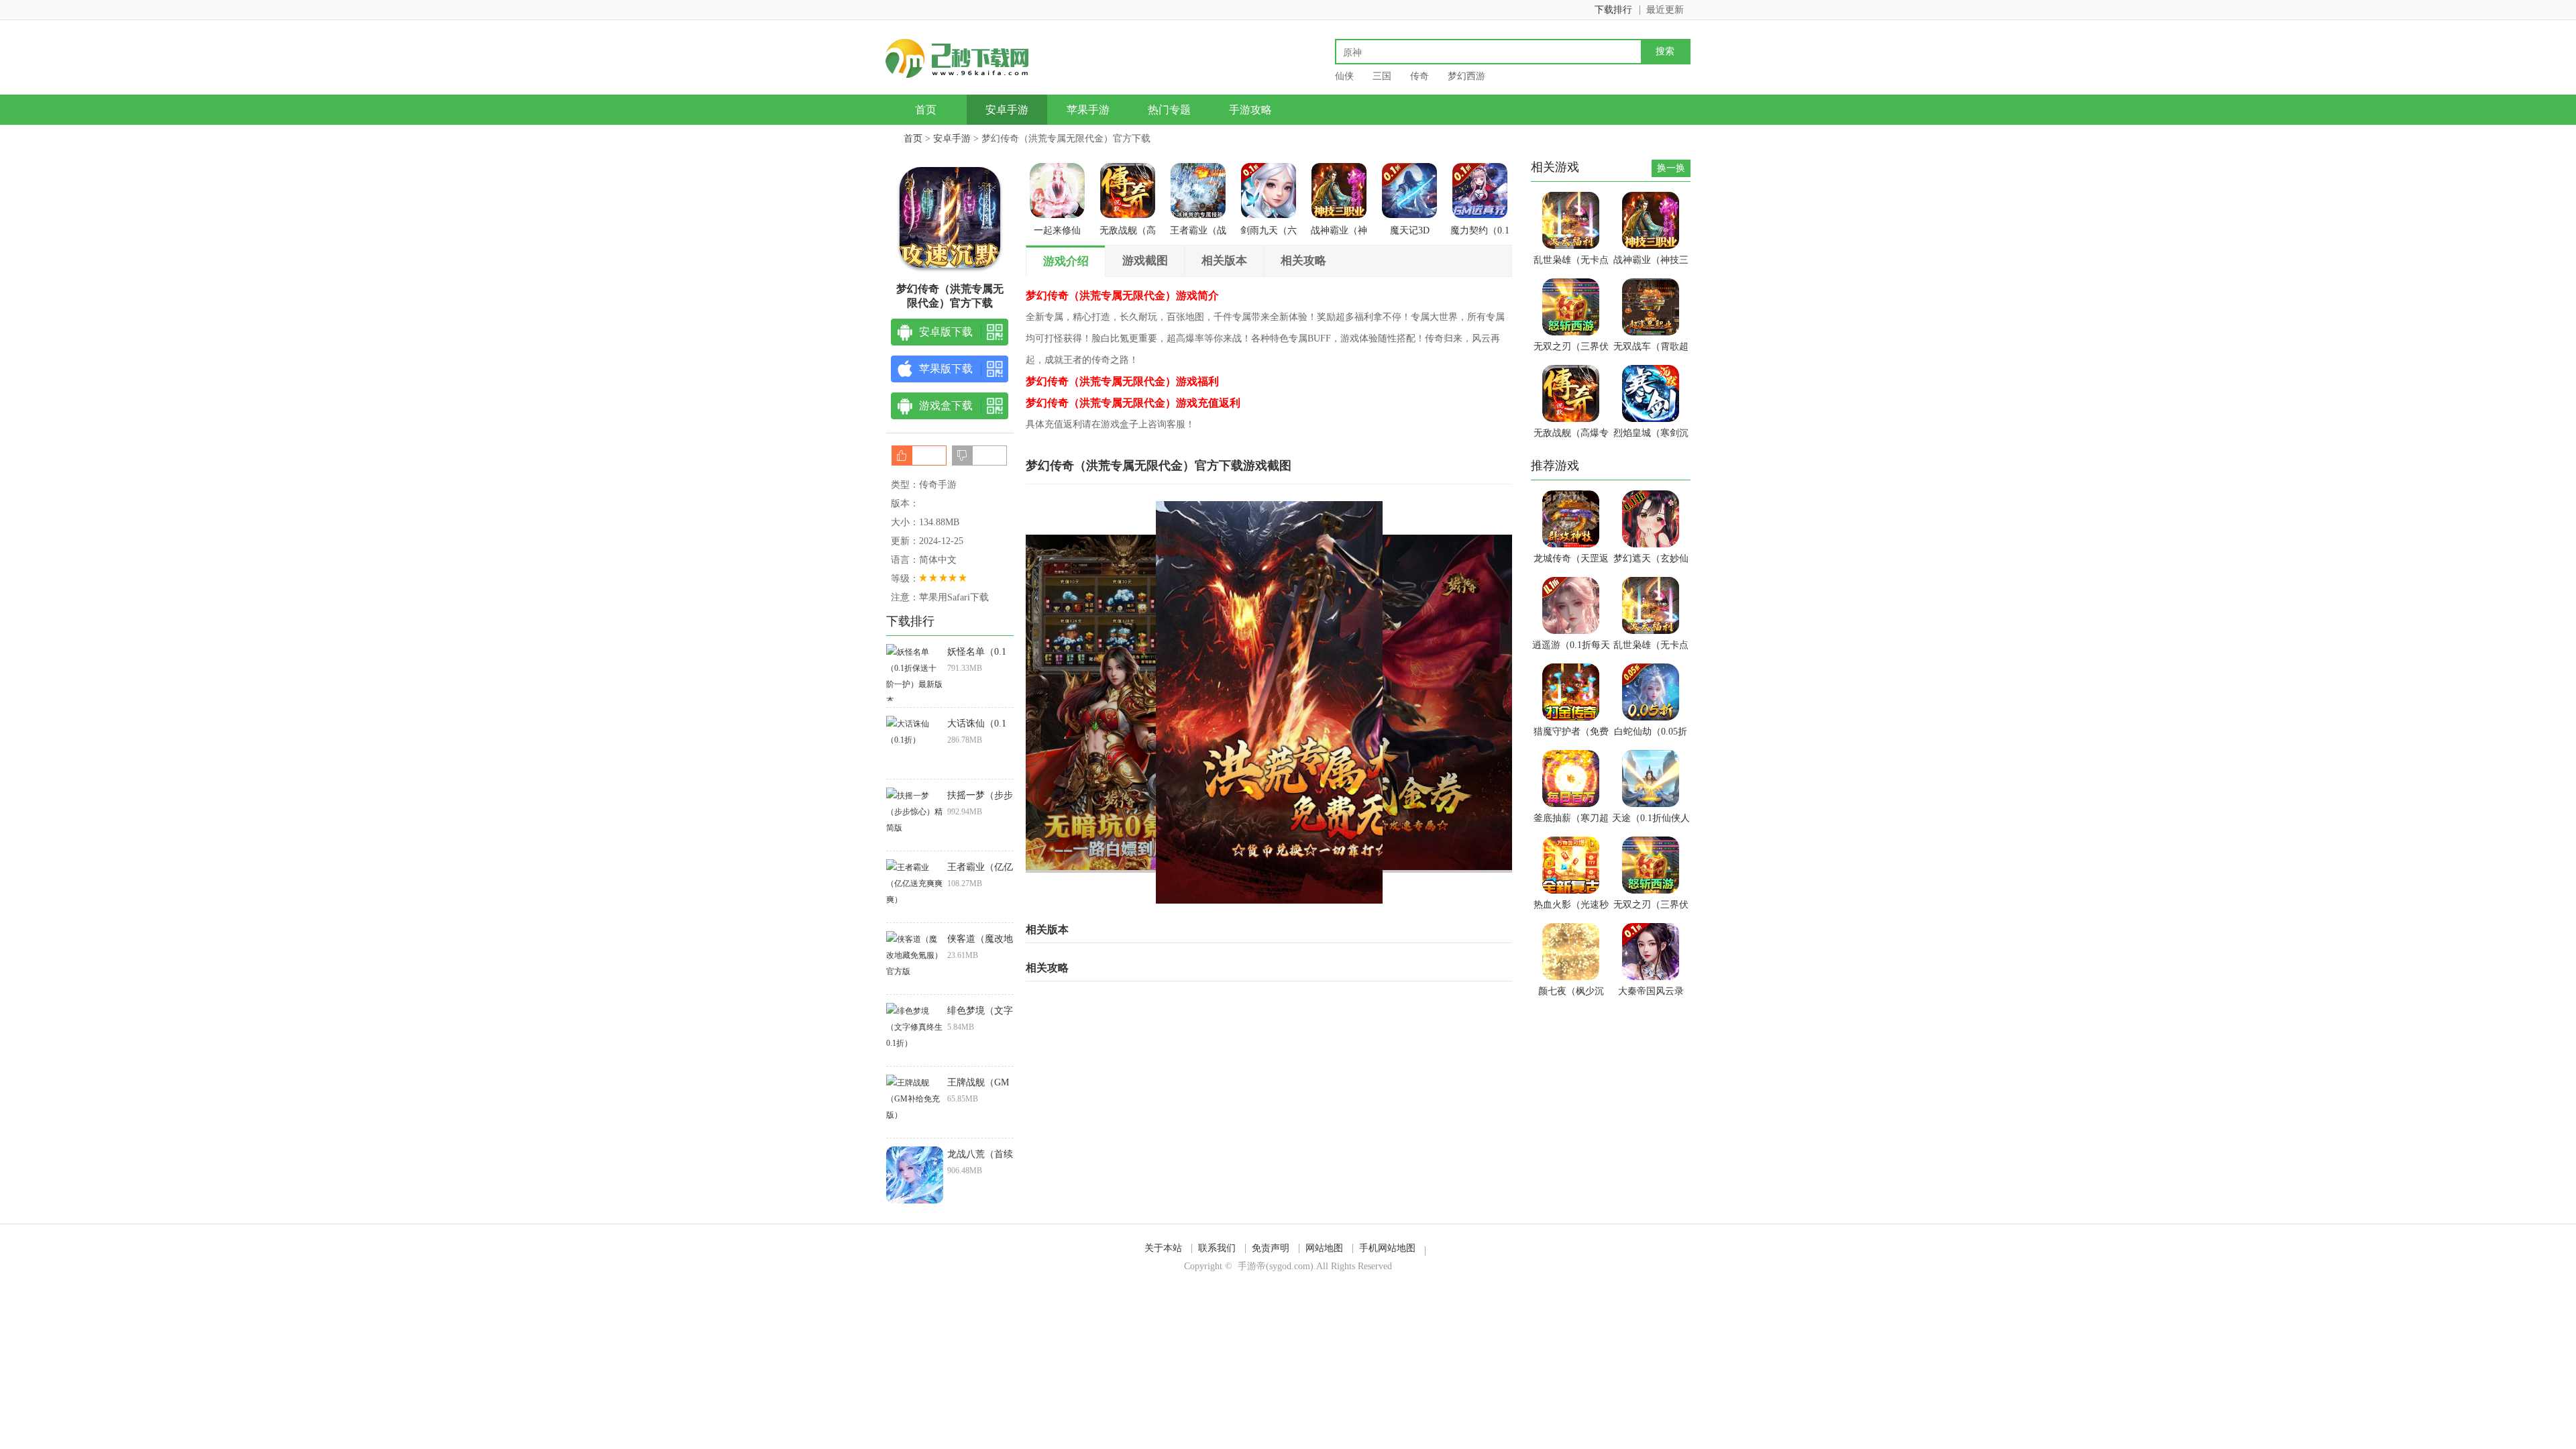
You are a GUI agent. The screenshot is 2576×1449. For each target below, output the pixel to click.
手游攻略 (1250, 110)
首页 (926, 110)
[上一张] (1147, 702)
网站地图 (1324, 1248)
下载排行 (1613, 10)
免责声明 (1271, 1248)
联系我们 (1217, 1248)
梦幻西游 (1466, 76)
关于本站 (1163, 1248)
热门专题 (1169, 110)
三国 (1382, 76)
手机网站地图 (1387, 1248)
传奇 (1419, 76)
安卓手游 (1007, 110)
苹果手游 (1088, 110)
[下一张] (1391, 702)
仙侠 (1344, 76)
